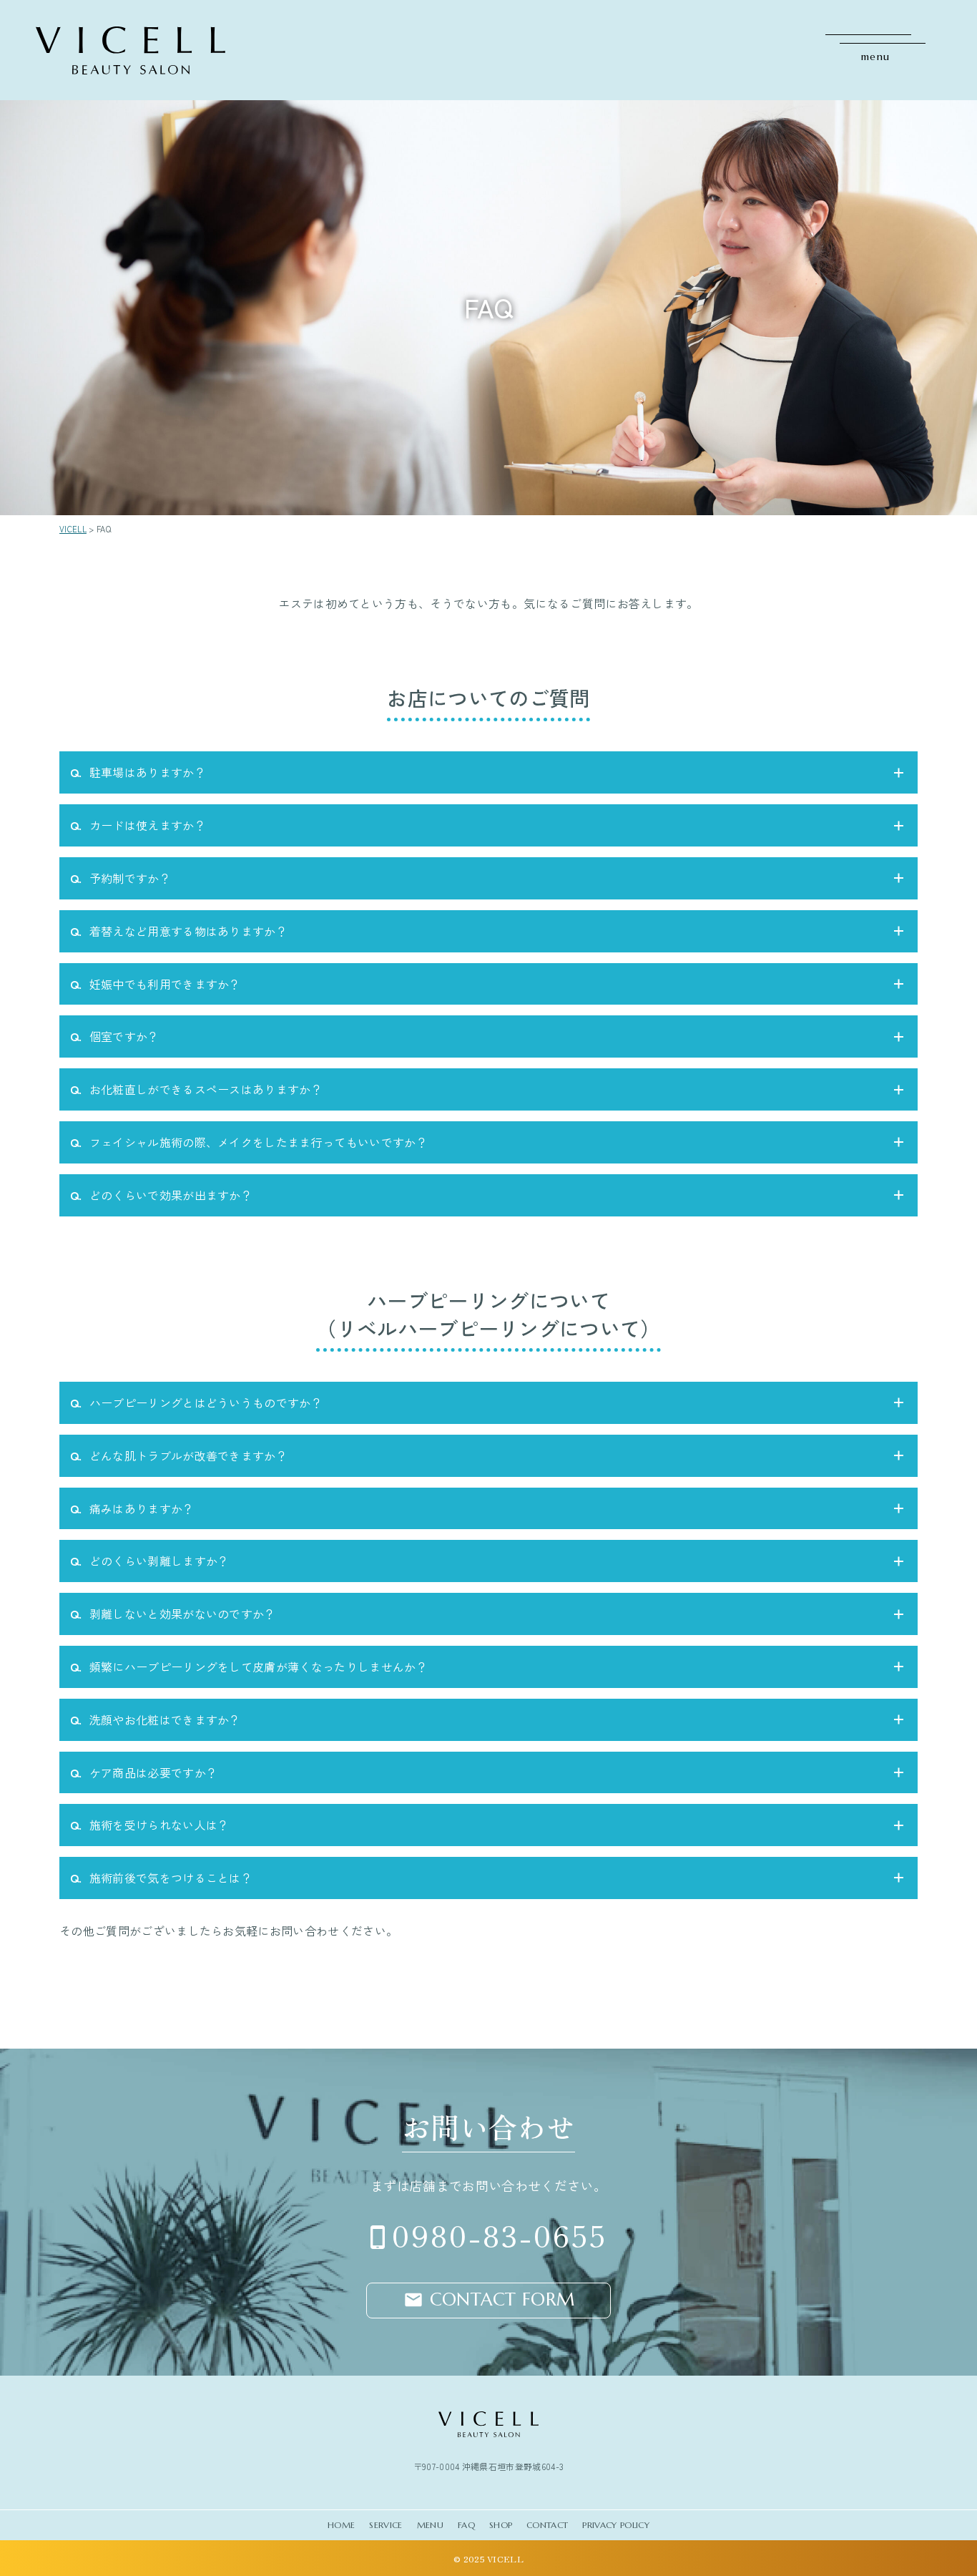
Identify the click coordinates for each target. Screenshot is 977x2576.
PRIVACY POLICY (615, 2525)
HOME (341, 2525)
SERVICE (386, 2525)
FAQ (466, 2525)
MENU (430, 2525)
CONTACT (547, 2525)
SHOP (501, 2525)
